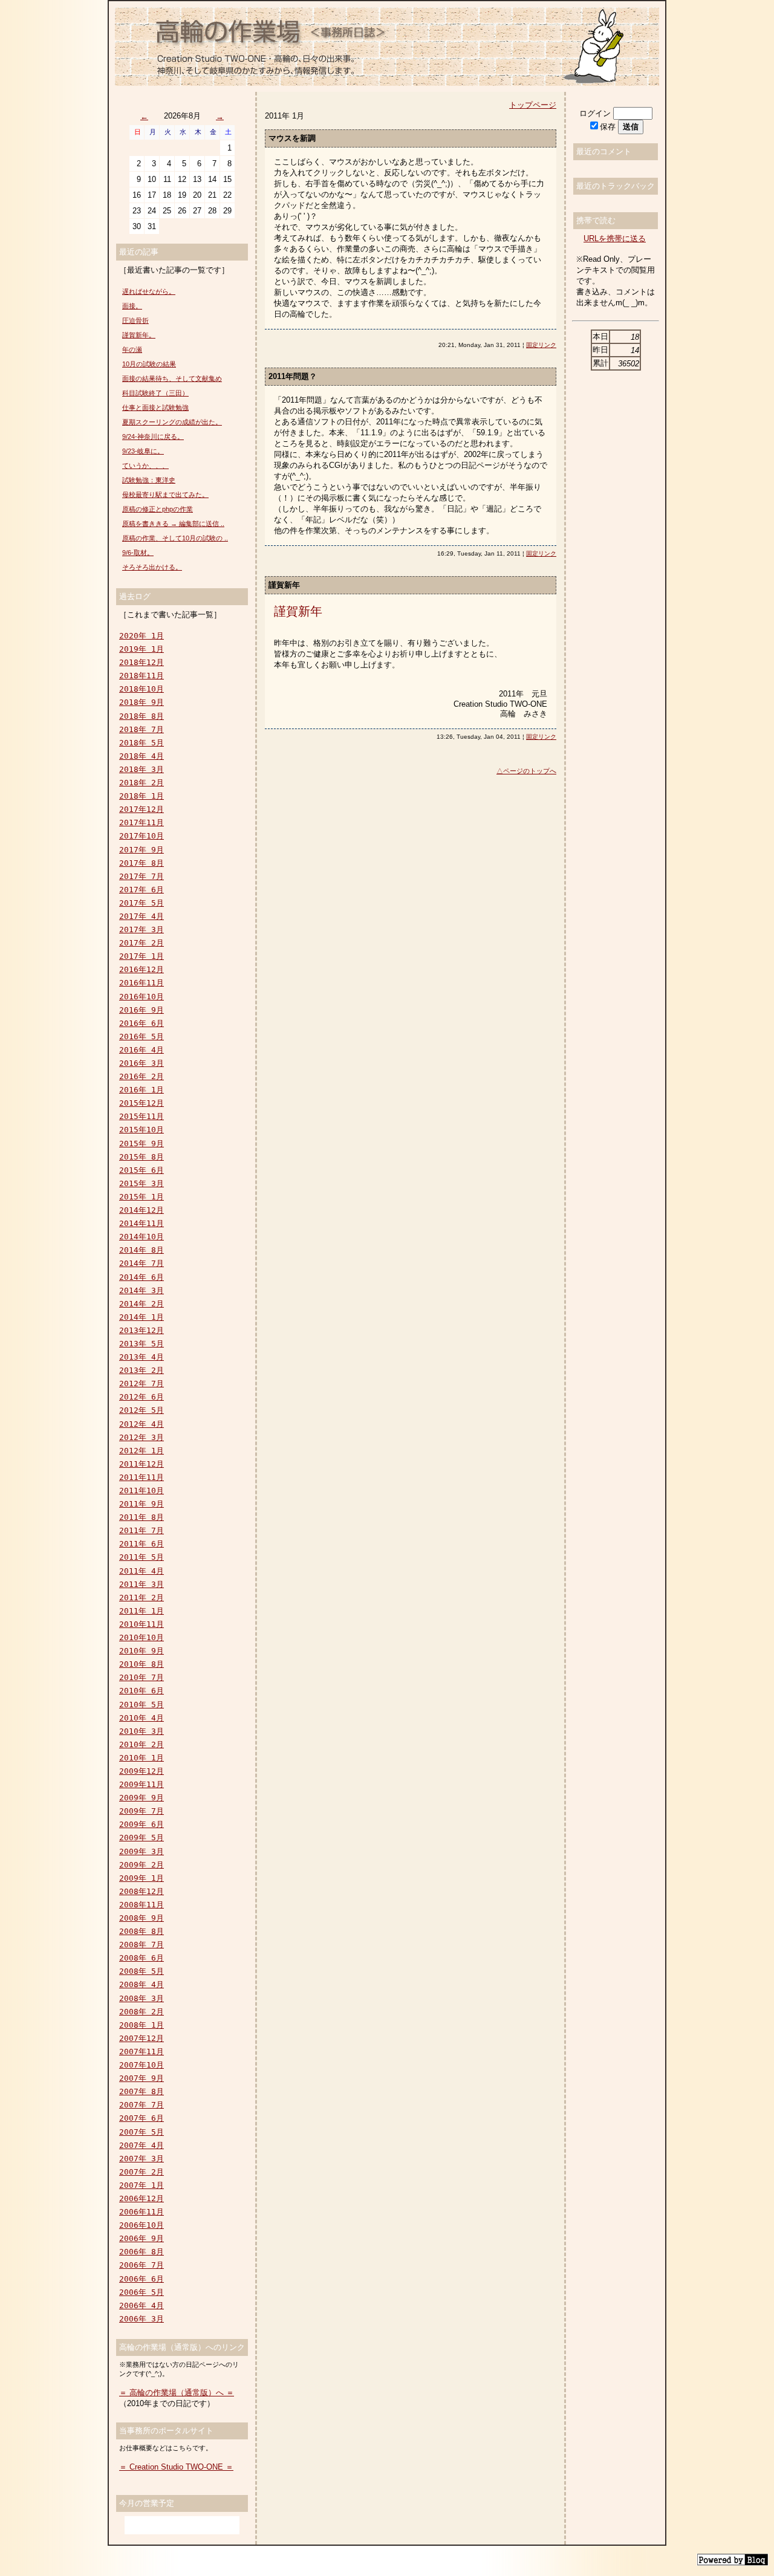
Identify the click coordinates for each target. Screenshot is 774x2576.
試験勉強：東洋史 (149, 480)
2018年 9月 (141, 702)
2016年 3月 (141, 1063)
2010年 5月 (141, 1705)
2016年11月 (141, 983)
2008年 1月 (141, 2025)
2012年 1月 (141, 1451)
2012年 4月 (141, 1424)
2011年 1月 (141, 1611)
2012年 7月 (141, 1384)
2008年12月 (141, 1891)
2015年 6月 (141, 1170)
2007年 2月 (141, 2172)
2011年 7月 (141, 1530)
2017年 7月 (141, 876)
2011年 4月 (141, 1571)
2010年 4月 (141, 1718)
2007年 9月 (141, 2078)
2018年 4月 (141, 756)
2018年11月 (141, 676)
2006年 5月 (141, 2292)
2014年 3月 (141, 1290)
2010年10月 (141, 1637)
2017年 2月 (141, 943)
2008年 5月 (141, 1971)
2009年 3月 (141, 1851)
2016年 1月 (141, 1090)
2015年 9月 (141, 1144)
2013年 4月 (141, 1357)
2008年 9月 (141, 1918)
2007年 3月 (141, 2159)
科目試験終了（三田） (155, 393)
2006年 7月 (141, 2265)
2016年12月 (141, 969)
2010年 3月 (141, 1731)
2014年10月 (141, 1237)
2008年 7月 (141, 1945)
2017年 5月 (141, 903)
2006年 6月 (141, 2279)
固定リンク (541, 345)
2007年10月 (141, 2065)
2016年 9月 (141, 1010)
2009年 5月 (141, 1838)
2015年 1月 (141, 1197)
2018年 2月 (141, 783)
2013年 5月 (141, 1344)
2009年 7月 (141, 1811)
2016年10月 (141, 997)
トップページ (533, 105)
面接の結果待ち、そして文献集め (172, 378)
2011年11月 (141, 1477)
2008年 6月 (141, 1958)
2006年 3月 (141, 2319)
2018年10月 (141, 689)
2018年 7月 (141, 729)
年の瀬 (132, 349)
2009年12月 (141, 1771)
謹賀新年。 (139, 335)
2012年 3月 (141, 1437)
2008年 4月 (141, 1984)
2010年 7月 (141, 1677)
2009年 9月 (141, 1798)
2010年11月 (141, 1624)
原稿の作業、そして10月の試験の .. (175, 538)
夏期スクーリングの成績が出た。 (172, 422)
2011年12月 (141, 1464)
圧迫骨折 (135, 320)
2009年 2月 (141, 1865)
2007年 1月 (141, 2185)
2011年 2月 (141, 1598)
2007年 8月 (141, 2091)
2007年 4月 (141, 2145)
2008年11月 (141, 1905)
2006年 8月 (141, 2252)
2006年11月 (141, 2212)
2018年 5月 (141, 743)
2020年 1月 (141, 636)
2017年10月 (141, 836)
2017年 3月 (141, 930)
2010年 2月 (141, 1744)
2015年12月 (141, 1103)
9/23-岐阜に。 (143, 451)
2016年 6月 (141, 1023)
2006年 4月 (141, 2305)
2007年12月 (141, 2038)
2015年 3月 (141, 1183)
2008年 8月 (141, 1931)
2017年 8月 (141, 863)
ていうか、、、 (145, 466)
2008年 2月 (141, 2012)
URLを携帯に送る (615, 238)
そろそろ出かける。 (152, 567)
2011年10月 (141, 1491)
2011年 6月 (141, 1544)
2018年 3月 (141, 769)
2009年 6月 (141, 1824)
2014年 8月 (141, 1250)
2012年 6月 (141, 1397)
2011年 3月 (141, 1584)
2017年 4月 (141, 916)
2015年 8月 (141, 1157)
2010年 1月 (141, 1758)
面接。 (132, 306)
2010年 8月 (141, 1664)
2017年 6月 (141, 890)
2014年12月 (141, 1210)
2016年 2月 (141, 1076)
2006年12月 (141, 2198)
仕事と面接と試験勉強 (155, 407)
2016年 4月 (141, 1050)
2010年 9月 (141, 1651)
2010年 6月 (141, 1691)
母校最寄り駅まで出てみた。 (165, 495)
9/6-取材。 (138, 553)
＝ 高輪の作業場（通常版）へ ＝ (177, 2393)
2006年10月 (141, 2225)
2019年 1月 (141, 649)
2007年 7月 (141, 2105)
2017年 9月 (141, 850)
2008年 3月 (141, 1998)
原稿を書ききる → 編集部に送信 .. (173, 524)
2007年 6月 (141, 2118)
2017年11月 (141, 822)
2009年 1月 (141, 1878)
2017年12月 (141, 809)
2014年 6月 (141, 1277)
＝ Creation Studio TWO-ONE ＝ (176, 2467)
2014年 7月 (141, 1263)
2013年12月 (141, 1330)
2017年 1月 (141, 956)
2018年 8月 (141, 716)
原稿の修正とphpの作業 (158, 509)
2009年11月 (141, 1784)
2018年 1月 (141, 796)
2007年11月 (141, 2052)
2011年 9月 (141, 1504)
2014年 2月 (141, 1304)
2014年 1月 (141, 1317)
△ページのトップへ (526, 771)
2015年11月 (141, 1116)
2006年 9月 (141, 2238)
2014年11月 (141, 1223)
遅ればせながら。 (149, 291)
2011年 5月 (141, 1557)
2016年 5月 (141, 1037)
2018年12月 (141, 662)
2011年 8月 (141, 1517)
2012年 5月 (141, 1410)
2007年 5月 (141, 2132)
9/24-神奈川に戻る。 (153, 436)
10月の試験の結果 (149, 364)
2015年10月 (141, 1130)
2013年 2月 (141, 1370)
